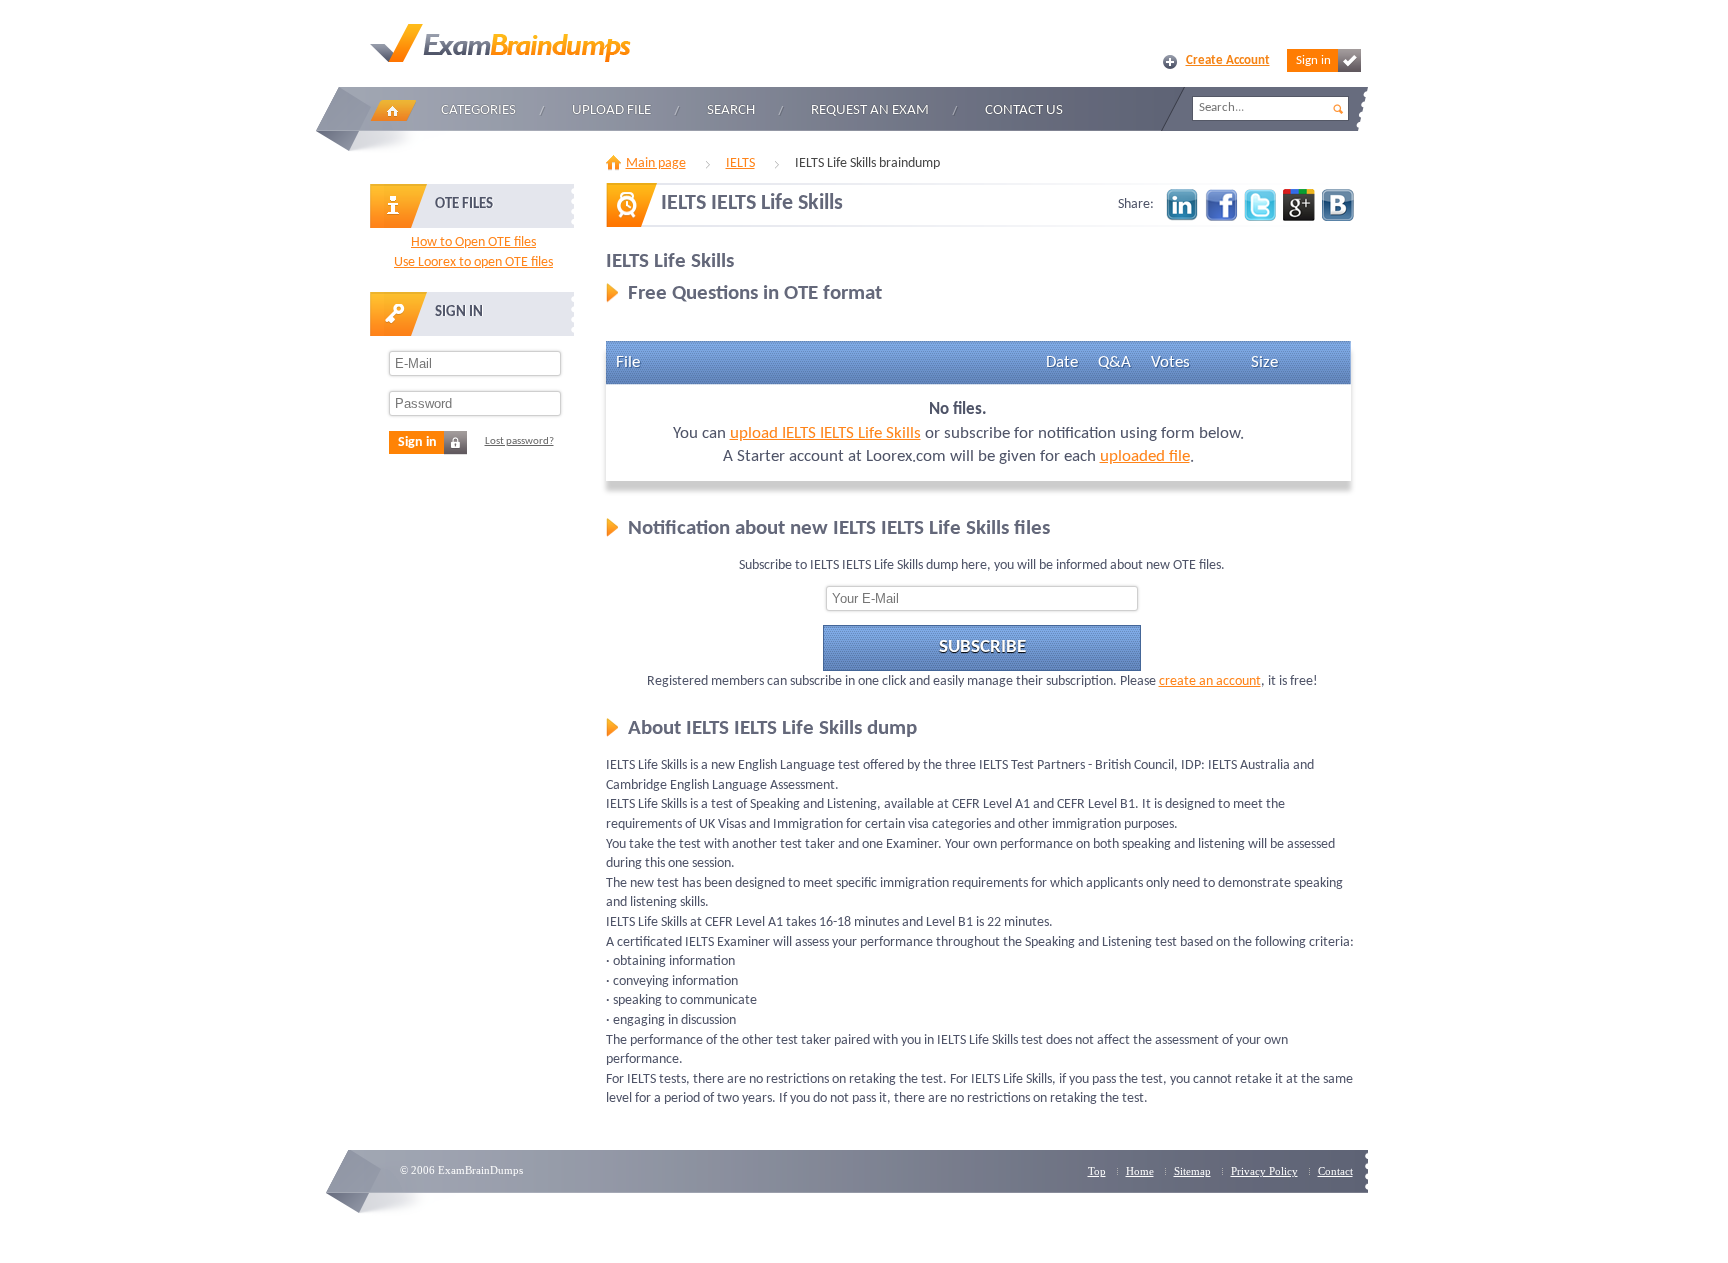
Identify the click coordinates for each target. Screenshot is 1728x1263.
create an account (1210, 681)
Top (1097, 1171)
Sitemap (1192, 1171)
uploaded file (1145, 456)
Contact (1335, 1171)
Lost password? (519, 441)
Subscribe (982, 647)
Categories (478, 110)
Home (393, 110)
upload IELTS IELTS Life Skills (825, 433)
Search (731, 110)
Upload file (611, 110)
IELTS (740, 163)
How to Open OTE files (473, 242)
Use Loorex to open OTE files (473, 262)
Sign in (1313, 60)
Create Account (1228, 60)
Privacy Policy (1264, 1171)
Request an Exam (870, 110)
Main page (656, 163)
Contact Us (1024, 110)
